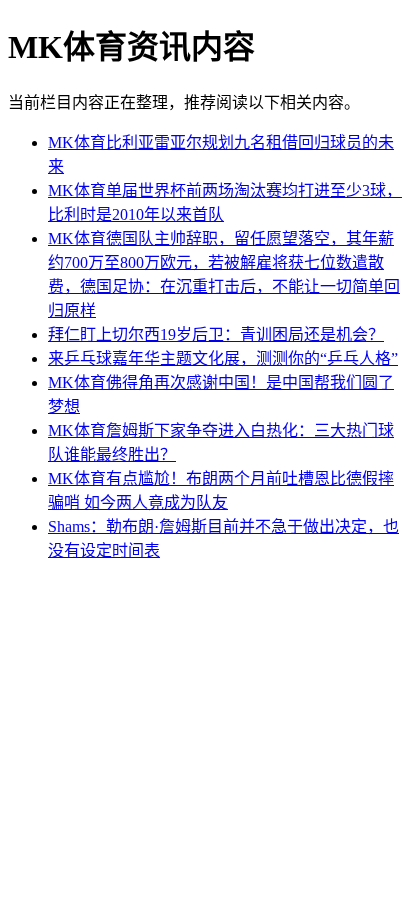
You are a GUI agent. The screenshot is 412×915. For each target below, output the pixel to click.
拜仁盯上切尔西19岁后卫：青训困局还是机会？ (216, 334)
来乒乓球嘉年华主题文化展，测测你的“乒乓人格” (223, 358)
